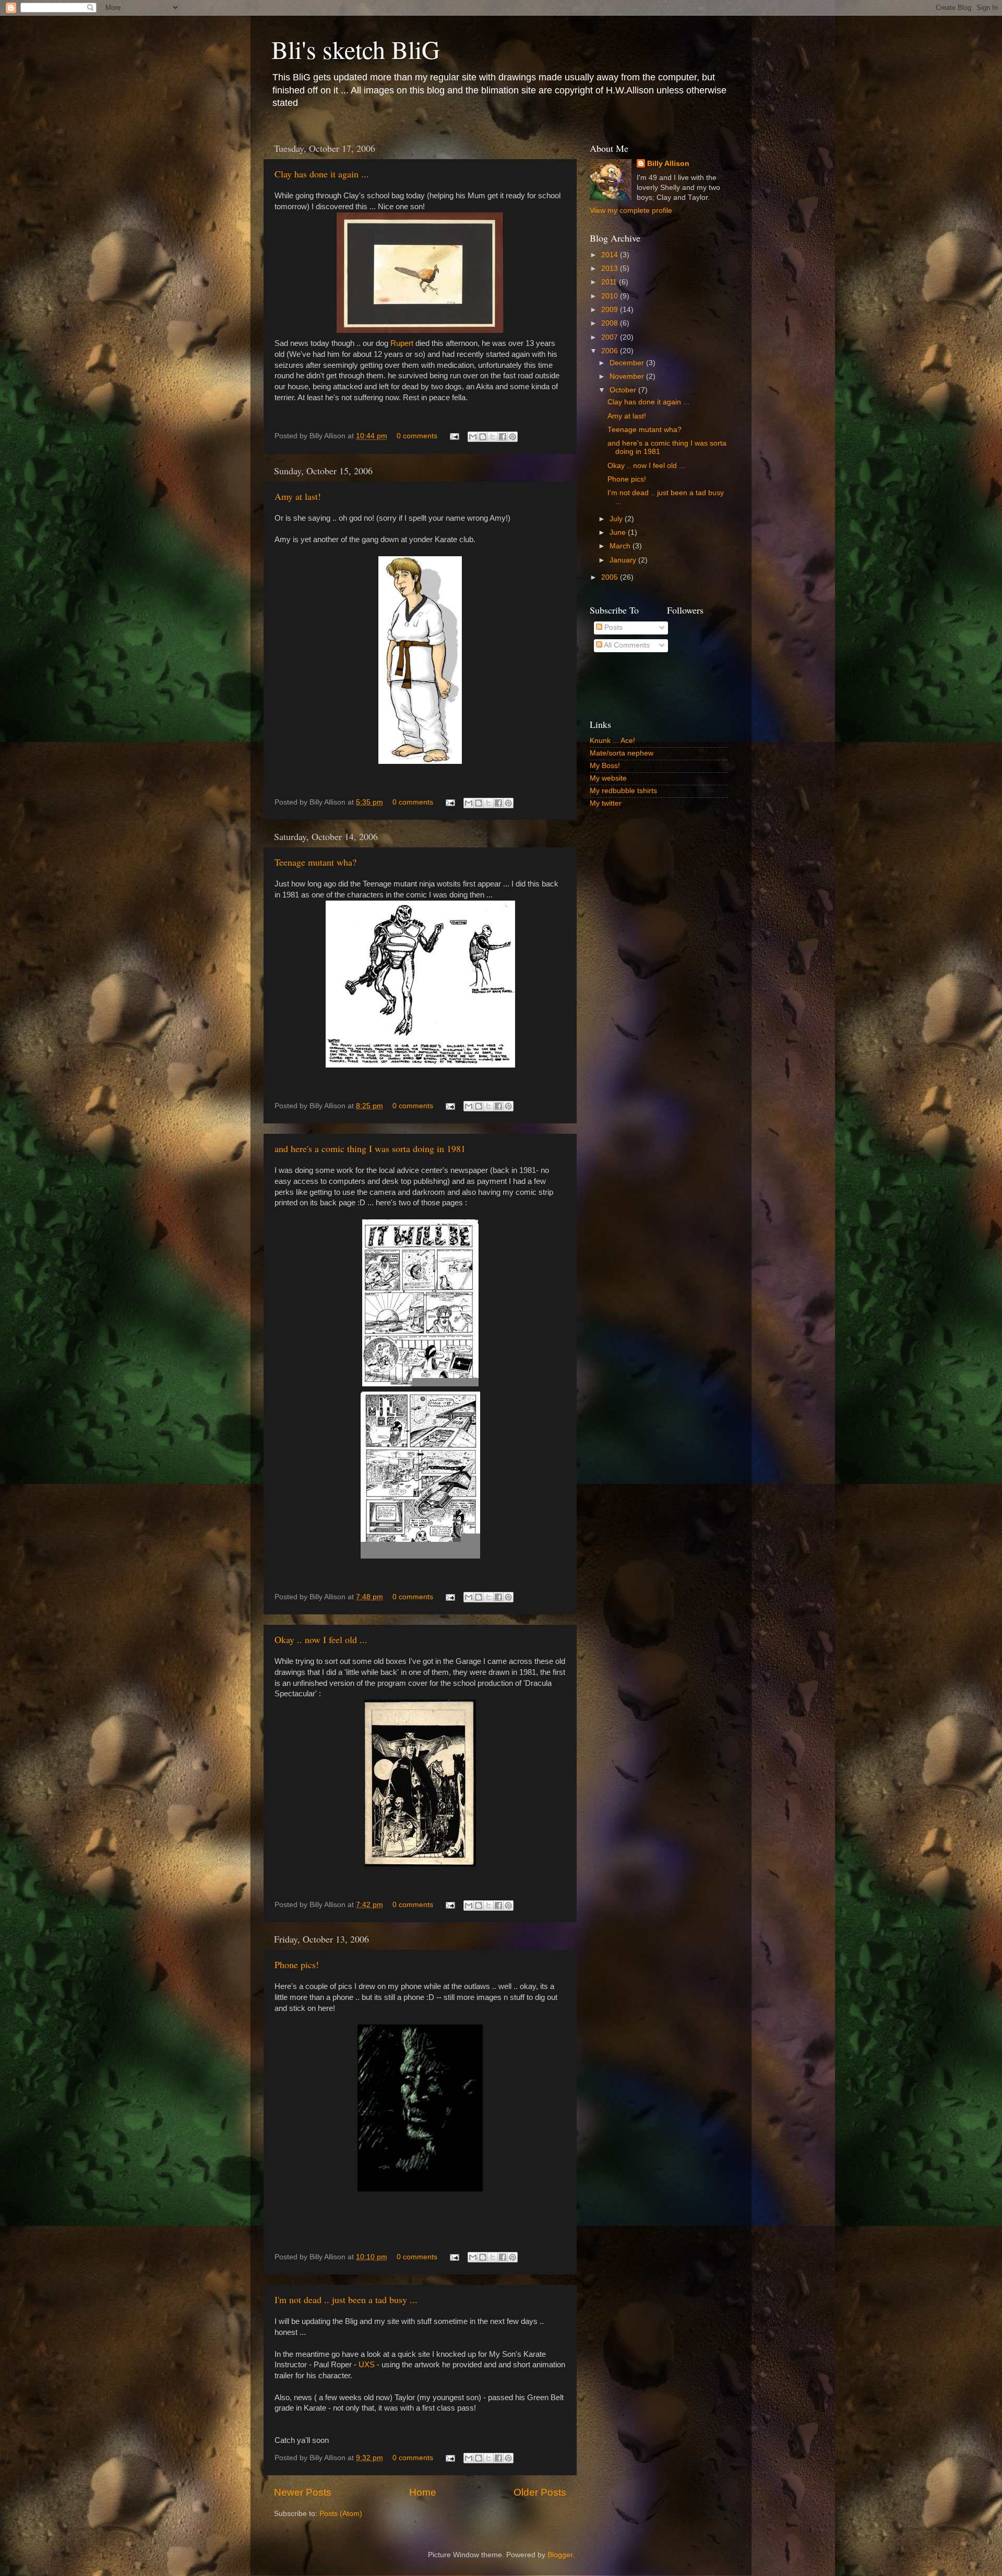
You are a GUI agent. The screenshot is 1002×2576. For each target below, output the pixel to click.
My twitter (606, 803)
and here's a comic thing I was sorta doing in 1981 (370, 1148)
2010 (611, 296)
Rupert (402, 343)
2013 (611, 268)
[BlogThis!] (483, 437)
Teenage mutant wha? (315, 862)
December (628, 363)
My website (608, 778)
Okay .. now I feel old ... (321, 1639)
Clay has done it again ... (322, 174)
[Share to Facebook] (503, 437)
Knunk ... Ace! (612, 741)
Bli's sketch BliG (356, 49)
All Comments (626, 645)
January (624, 560)
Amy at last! (298, 496)
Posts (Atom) (341, 2514)
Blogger (560, 2555)
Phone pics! (297, 1964)
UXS (367, 2365)
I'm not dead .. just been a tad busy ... (346, 2299)
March (621, 546)
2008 (611, 323)
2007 (611, 337)
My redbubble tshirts (623, 791)
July (617, 519)
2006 (611, 351)
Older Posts (540, 2492)
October (624, 390)
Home (423, 2492)
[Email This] (473, 437)
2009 (611, 310)
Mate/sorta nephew (622, 753)
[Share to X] (493, 437)
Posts (612, 627)
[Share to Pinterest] (512, 437)
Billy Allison (668, 164)
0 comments (417, 436)
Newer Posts (303, 2492)
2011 (610, 282)
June (619, 532)
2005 (611, 577)
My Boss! (605, 766)
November (628, 376)
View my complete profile (631, 211)
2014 (611, 255)
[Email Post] (454, 436)
